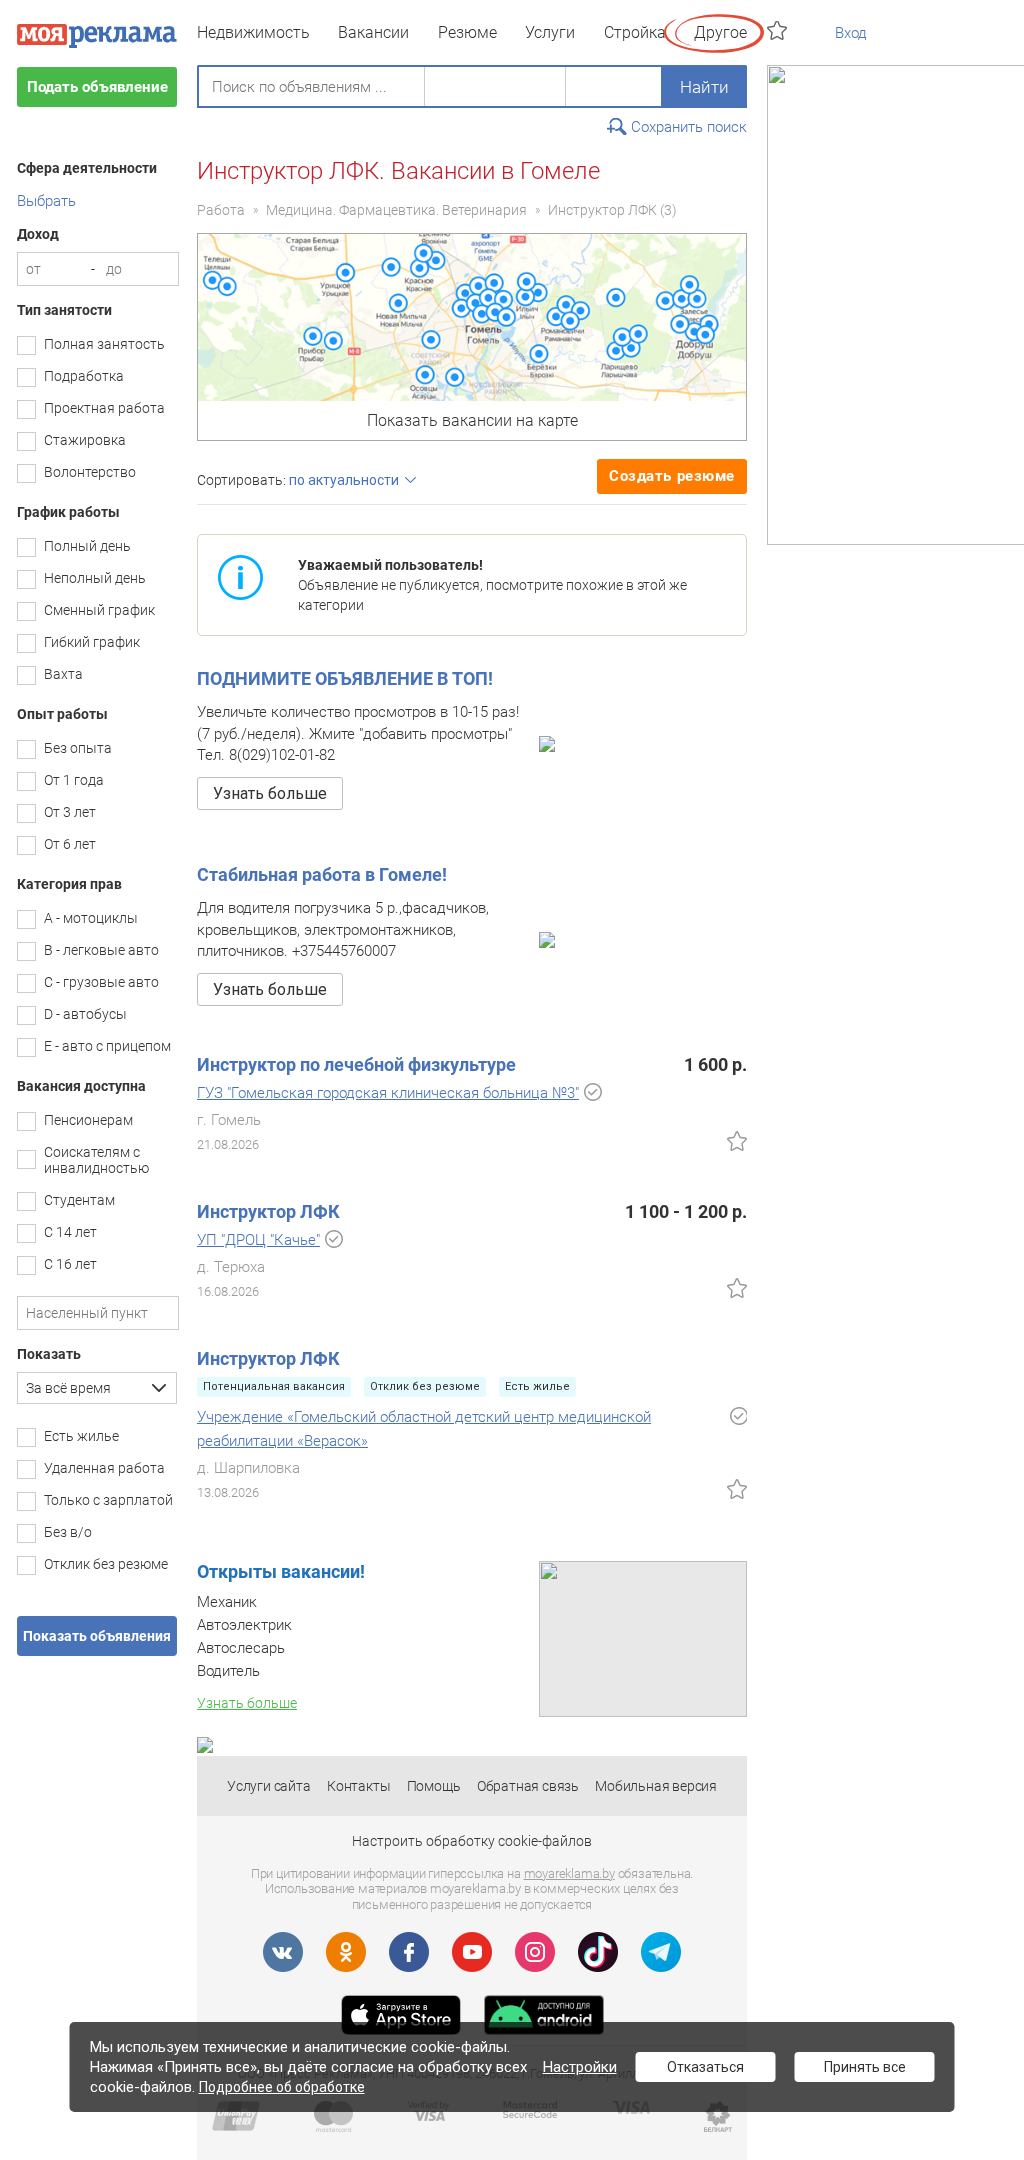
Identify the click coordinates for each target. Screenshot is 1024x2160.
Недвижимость (253, 32)
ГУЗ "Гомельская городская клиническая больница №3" (388, 1093)
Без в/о (68, 1532)
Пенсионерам (88, 1120)
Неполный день (95, 578)
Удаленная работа (104, 1468)
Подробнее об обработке (282, 2087)
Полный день (87, 546)
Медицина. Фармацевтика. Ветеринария (396, 210)
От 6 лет (70, 844)
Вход (851, 33)
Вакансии (373, 32)
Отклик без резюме (106, 1564)
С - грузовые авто (101, 982)
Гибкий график (92, 642)
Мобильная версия (656, 1786)
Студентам (79, 1200)
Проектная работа (104, 408)
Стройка (635, 32)
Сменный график (99, 610)
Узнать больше (270, 793)
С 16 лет (70, 1264)
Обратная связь (528, 1786)
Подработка (84, 376)
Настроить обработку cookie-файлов (472, 1841)
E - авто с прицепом (107, 1046)
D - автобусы (85, 1014)
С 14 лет (70, 1232)
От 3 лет (70, 812)
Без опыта (78, 748)
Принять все (865, 2067)
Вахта (63, 674)
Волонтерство (90, 472)
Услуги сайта (269, 1786)
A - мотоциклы (91, 918)
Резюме (467, 32)
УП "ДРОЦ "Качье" (258, 1240)
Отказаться (705, 2067)
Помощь (434, 1786)
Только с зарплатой (108, 1500)
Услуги (550, 32)
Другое (720, 32)
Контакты (358, 1786)
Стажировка (85, 440)
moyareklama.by (569, 1873)
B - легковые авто (101, 950)
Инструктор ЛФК (602, 210)
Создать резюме (671, 476)
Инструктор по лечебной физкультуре (356, 1064)
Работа (221, 210)
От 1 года (74, 780)
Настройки (580, 2067)
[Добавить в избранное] (737, 1141)
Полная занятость (104, 344)
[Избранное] (779, 30)
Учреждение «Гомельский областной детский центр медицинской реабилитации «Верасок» (424, 1429)
